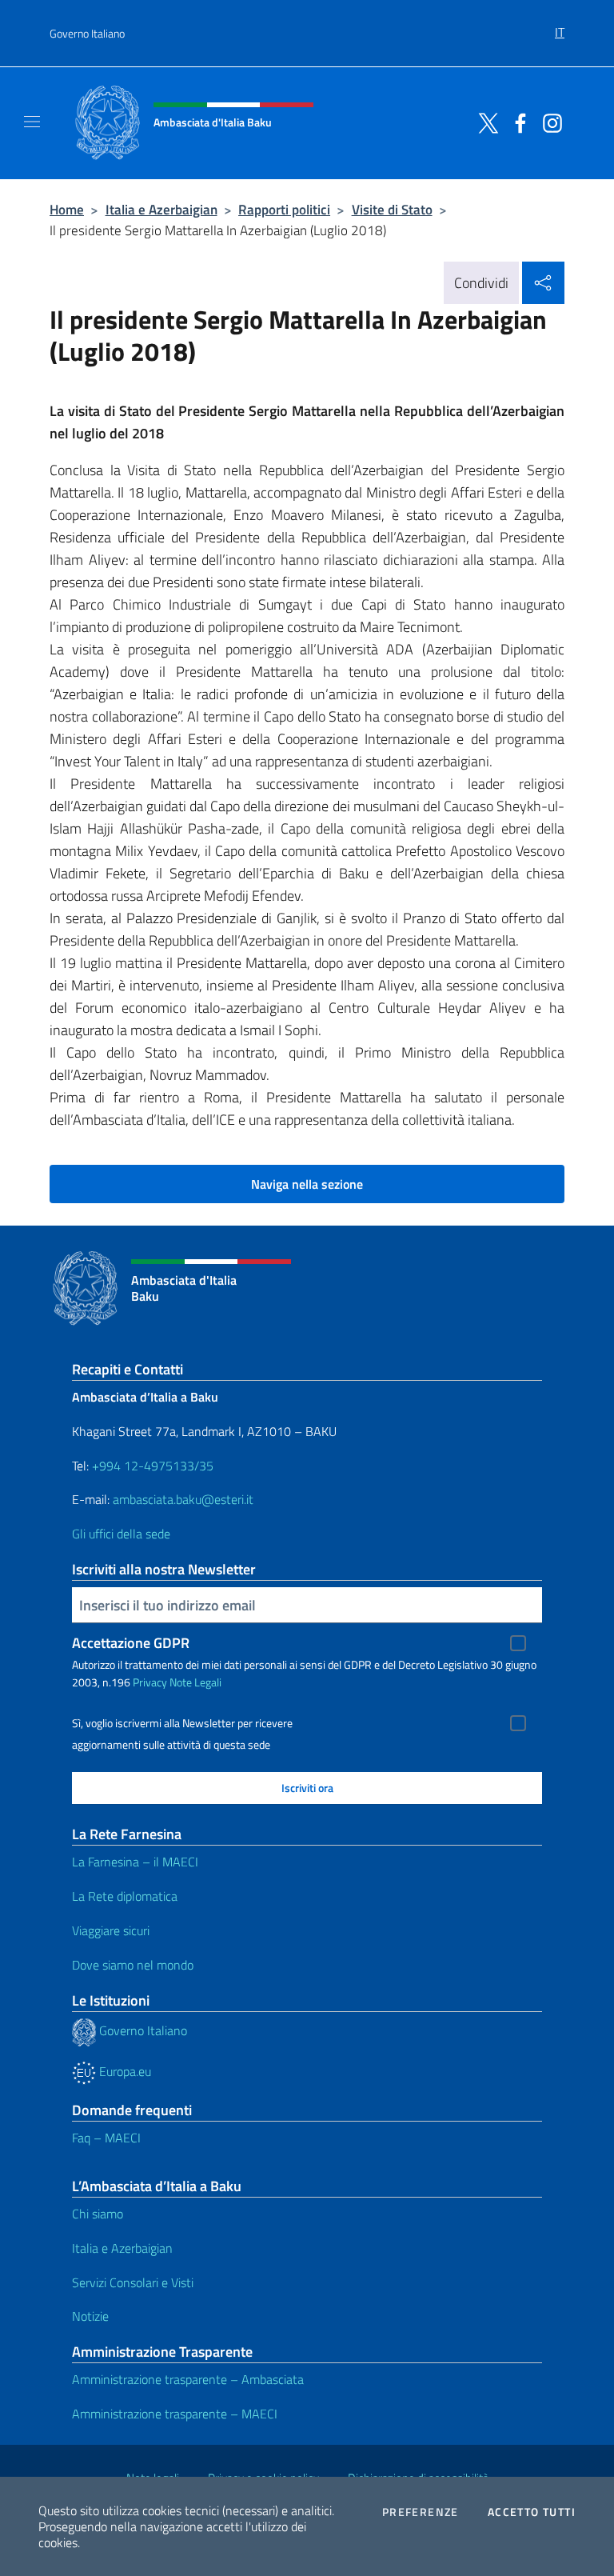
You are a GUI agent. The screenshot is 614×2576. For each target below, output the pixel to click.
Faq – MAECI (106, 2138)
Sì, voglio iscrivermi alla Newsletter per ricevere (182, 1723)
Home (67, 209)
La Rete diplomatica (125, 1896)
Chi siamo (98, 2214)
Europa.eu (124, 2071)
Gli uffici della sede (121, 1534)
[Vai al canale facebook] (516, 122)
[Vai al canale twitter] (484, 122)
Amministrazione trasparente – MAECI (175, 2414)
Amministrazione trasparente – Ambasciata (188, 2379)
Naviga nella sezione (307, 1184)
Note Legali (195, 1682)
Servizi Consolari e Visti (133, 2282)
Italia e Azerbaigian (161, 209)
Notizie (90, 2316)
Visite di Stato (392, 209)
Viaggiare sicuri (111, 1930)
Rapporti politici (284, 209)
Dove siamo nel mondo (133, 1965)
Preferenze (421, 2512)
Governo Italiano (87, 33)
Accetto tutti (532, 2512)
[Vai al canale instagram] (548, 122)
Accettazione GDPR (131, 1643)
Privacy (150, 1682)
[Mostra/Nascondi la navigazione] (32, 122)
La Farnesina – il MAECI (135, 1862)
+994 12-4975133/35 (151, 1466)
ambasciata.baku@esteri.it (183, 1499)
